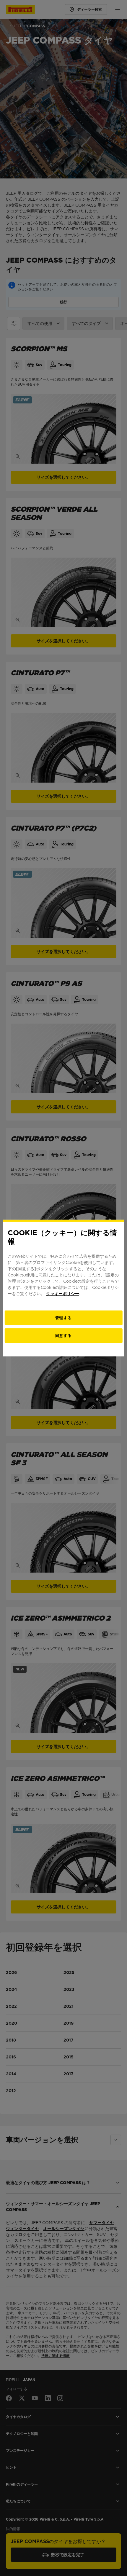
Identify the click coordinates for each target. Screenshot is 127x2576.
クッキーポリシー (63, 1293)
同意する (63, 1335)
